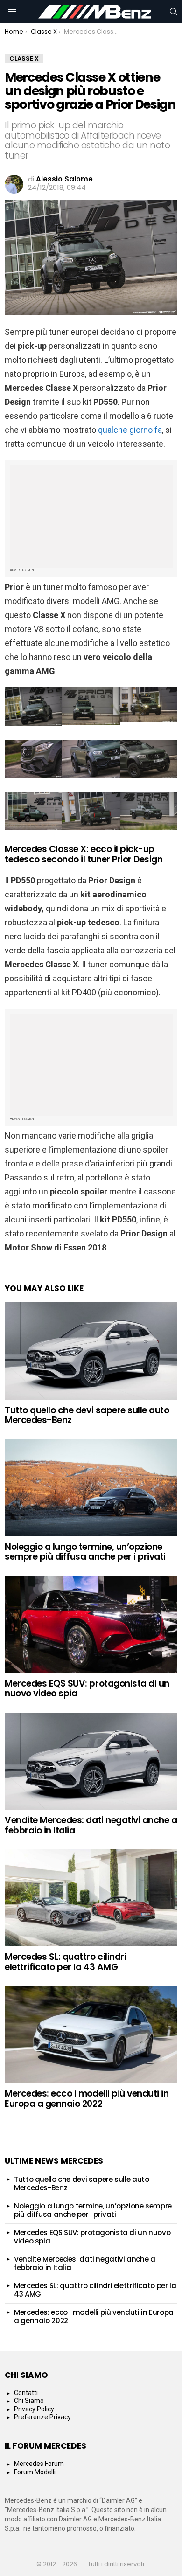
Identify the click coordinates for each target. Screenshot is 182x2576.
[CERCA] (174, 12)
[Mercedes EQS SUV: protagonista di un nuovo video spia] (91, 1625)
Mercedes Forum (39, 2464)
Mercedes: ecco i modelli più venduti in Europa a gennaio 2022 (87, 2098)
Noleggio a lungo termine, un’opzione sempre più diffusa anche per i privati (85, 1552)
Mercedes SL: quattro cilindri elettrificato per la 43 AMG (65, 1962)
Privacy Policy (34, 2409)
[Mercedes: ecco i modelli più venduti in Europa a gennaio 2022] (91, 2034)
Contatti (26, 2393)
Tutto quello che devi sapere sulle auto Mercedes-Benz (87, 1415)
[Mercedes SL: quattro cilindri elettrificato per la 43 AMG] (91, 1898)
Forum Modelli (35, 2472)
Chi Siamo (29, 2401)
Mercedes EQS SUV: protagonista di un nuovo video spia (87, 1688)
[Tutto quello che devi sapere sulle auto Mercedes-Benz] (91, 1351)
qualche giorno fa (130, 430)
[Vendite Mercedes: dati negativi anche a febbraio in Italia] (91, 1761)
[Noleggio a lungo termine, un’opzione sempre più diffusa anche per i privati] (91, 1488)
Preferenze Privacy (42, 2417)
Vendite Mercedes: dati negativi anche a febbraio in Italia (91, 1825)
